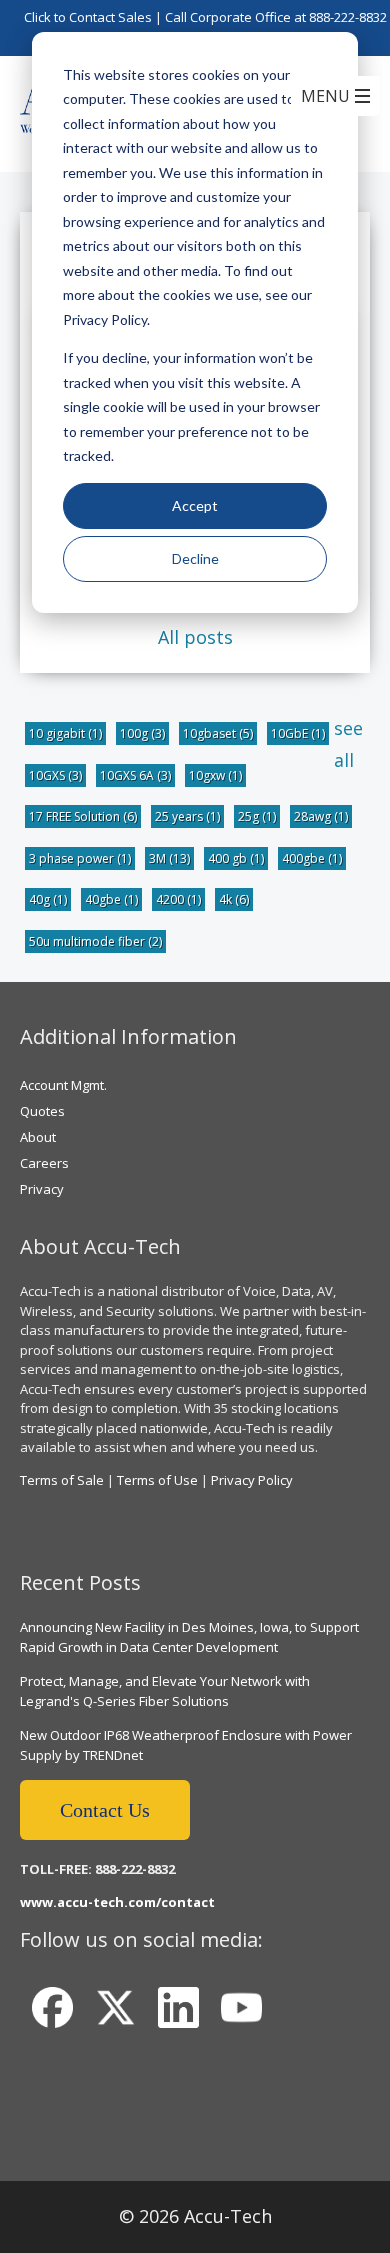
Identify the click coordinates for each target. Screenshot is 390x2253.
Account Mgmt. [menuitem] (63, 1085)
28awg (321, 816)
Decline (195, 558)
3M (169, 858)
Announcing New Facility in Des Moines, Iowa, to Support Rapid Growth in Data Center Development (189, 1637)
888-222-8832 (348, 17)
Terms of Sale (62, 1480)
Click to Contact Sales (88, 17)
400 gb (236, 858)
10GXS (55, 775)
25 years (187, 816)
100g (142, 733)
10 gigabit (65, 733)
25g (257, 816)
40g (48, 899)
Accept (195, 505)
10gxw (215, 775)
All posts (195, 637)
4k (234, 899)
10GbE (298, 733)
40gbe (111, 899)
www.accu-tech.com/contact (117, 1902)
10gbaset (218, 733)
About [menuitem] (38, 1137)
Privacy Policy (252, 1480)
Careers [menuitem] (44, 1163)
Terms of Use (157, 1480)
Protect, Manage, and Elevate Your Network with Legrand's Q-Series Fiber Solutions (165, 1691)
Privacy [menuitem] (42, 1189)
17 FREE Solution (83, 816)
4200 (178, 899)
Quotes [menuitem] (42, 1111)
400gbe (312, 858)
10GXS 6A (135, 775)
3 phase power (80, 858)
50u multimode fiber (95, 941)
